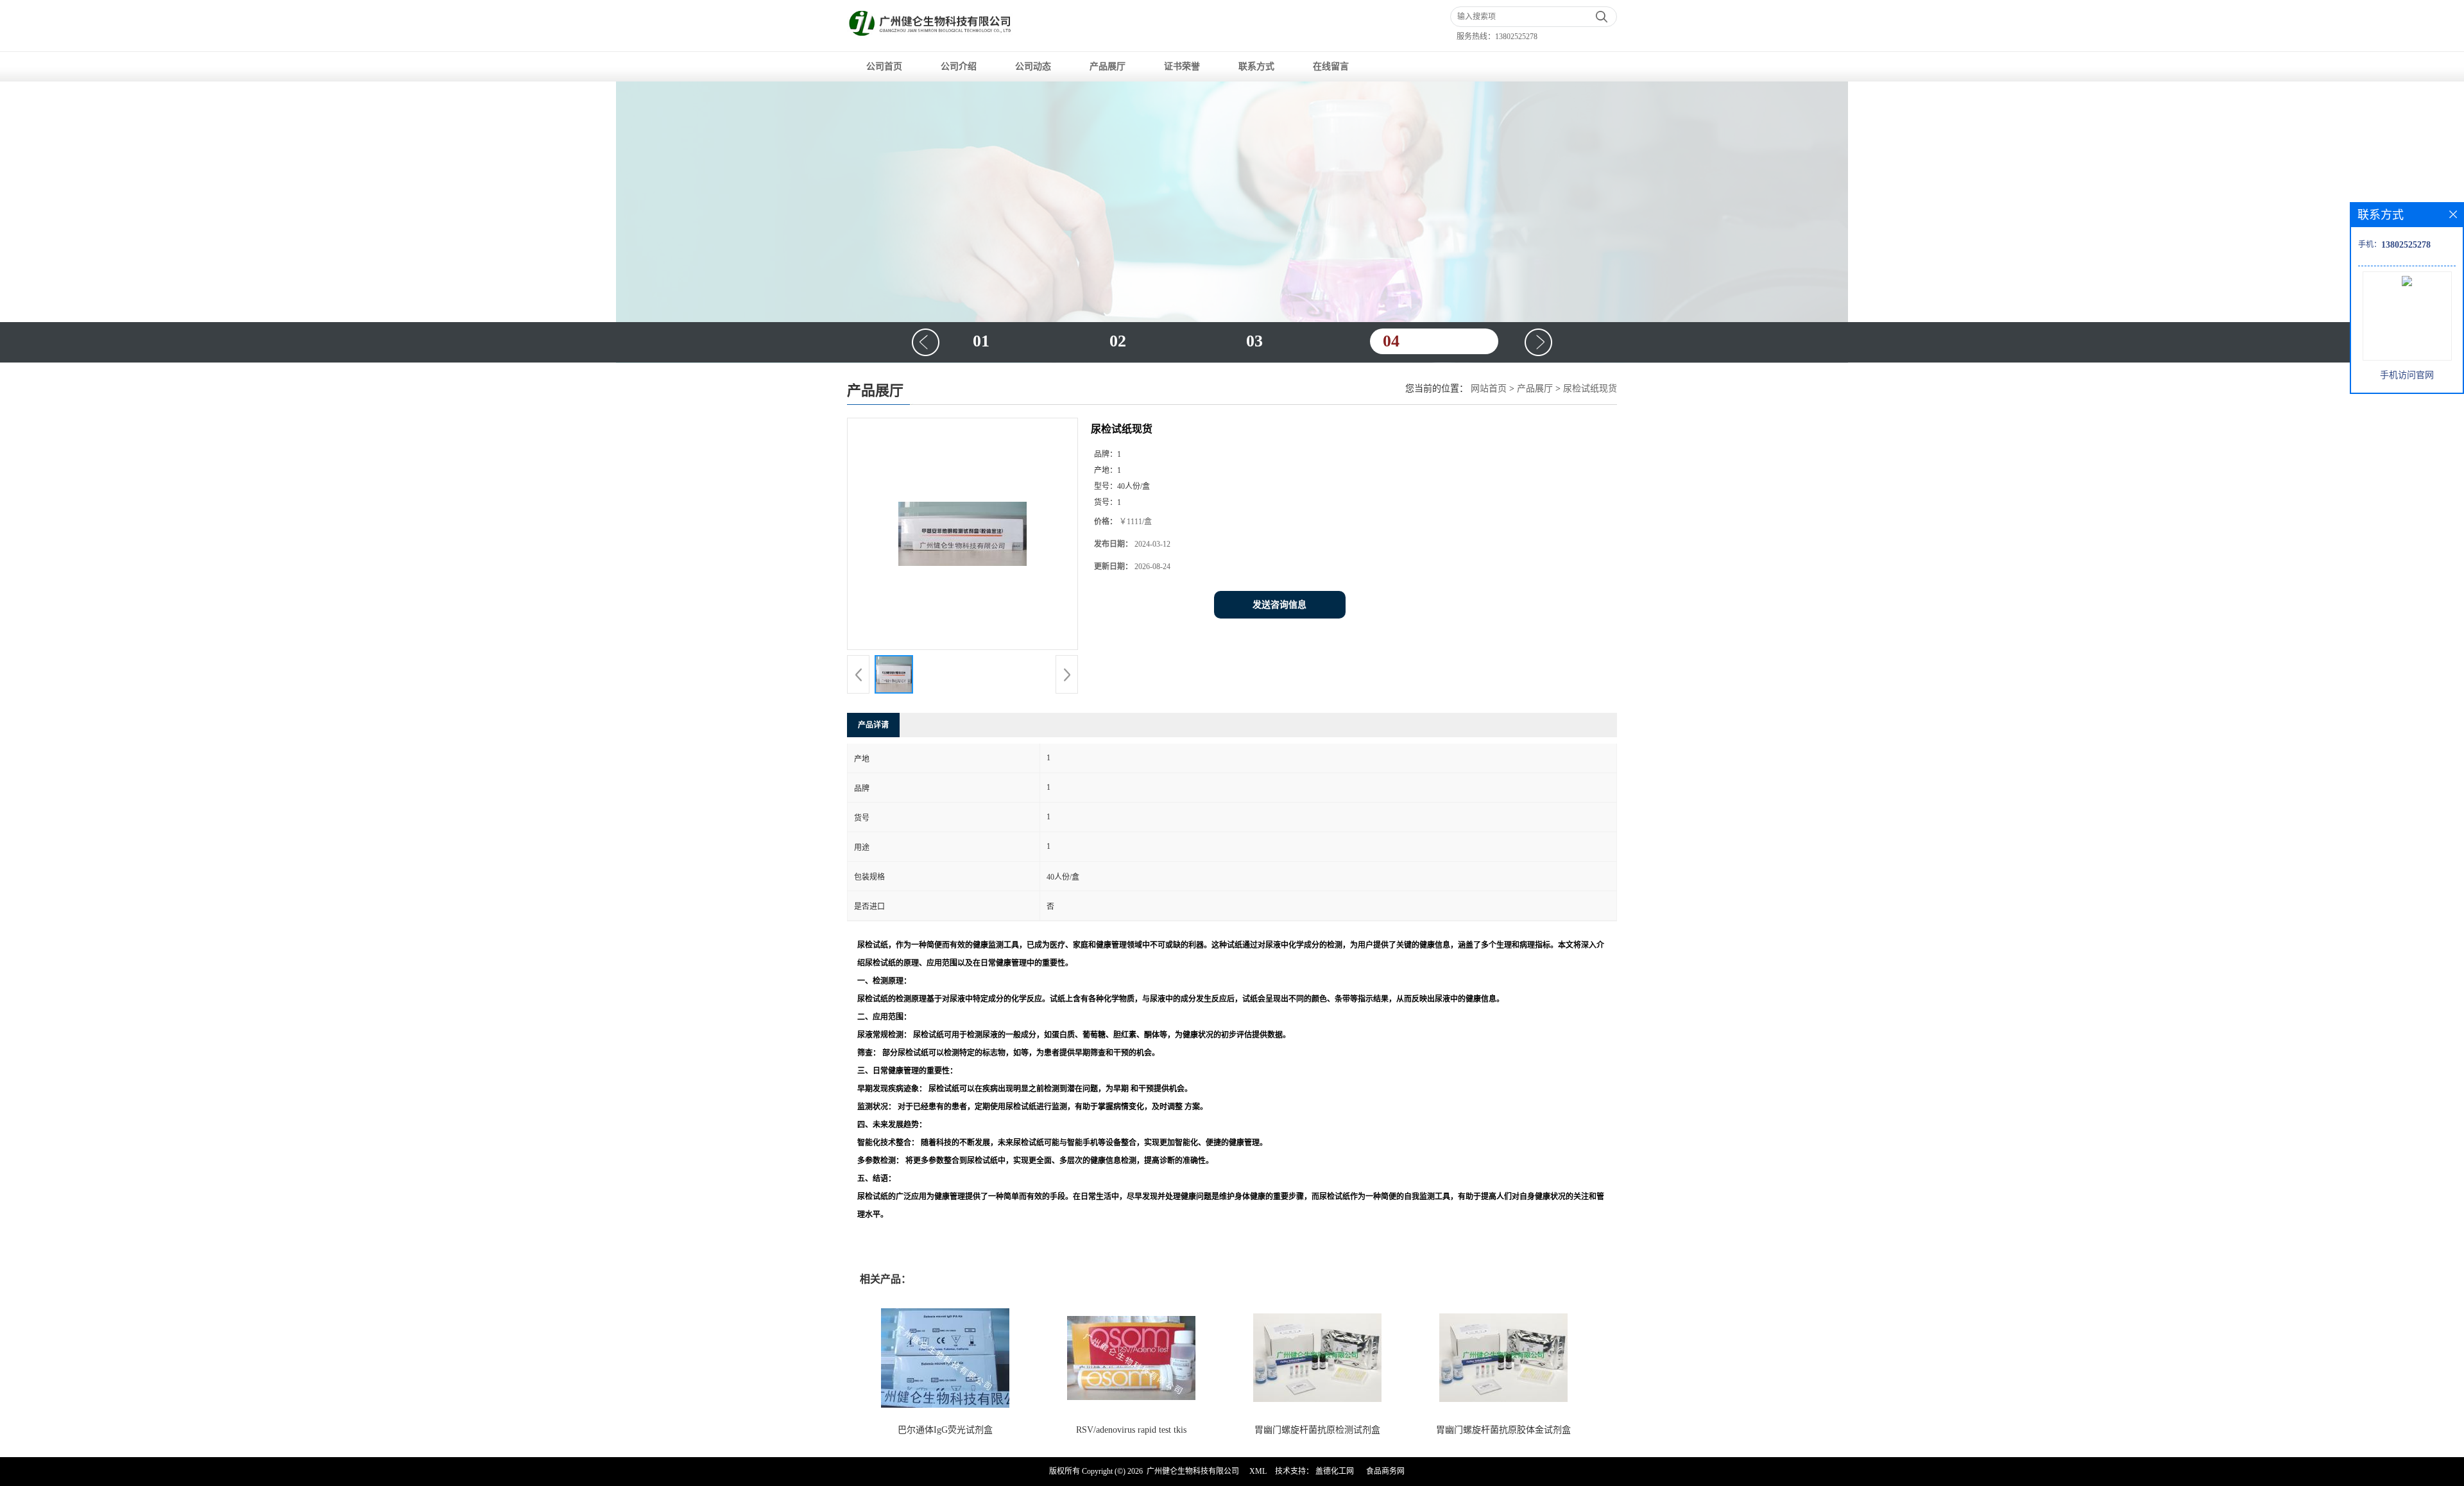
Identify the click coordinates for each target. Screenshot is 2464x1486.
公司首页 (884, 66)
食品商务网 (1385, 1471)
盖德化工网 (1335, 1471)
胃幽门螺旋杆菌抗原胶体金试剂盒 (1503, 1430)
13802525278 (1516, 37)
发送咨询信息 (1279, 605)
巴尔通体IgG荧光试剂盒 (945, 1430)
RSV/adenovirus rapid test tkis (1131, 1430)
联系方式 (1256, 66)
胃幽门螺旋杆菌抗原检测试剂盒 (1317, 1430)
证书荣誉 (1182, 66)
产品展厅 (1108, 66)
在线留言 (1331, 66)
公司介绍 (959, 66)
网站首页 (1489, 389)
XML (1258, 1471)
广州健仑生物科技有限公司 (1193, 1471)
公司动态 (1033, 66)
